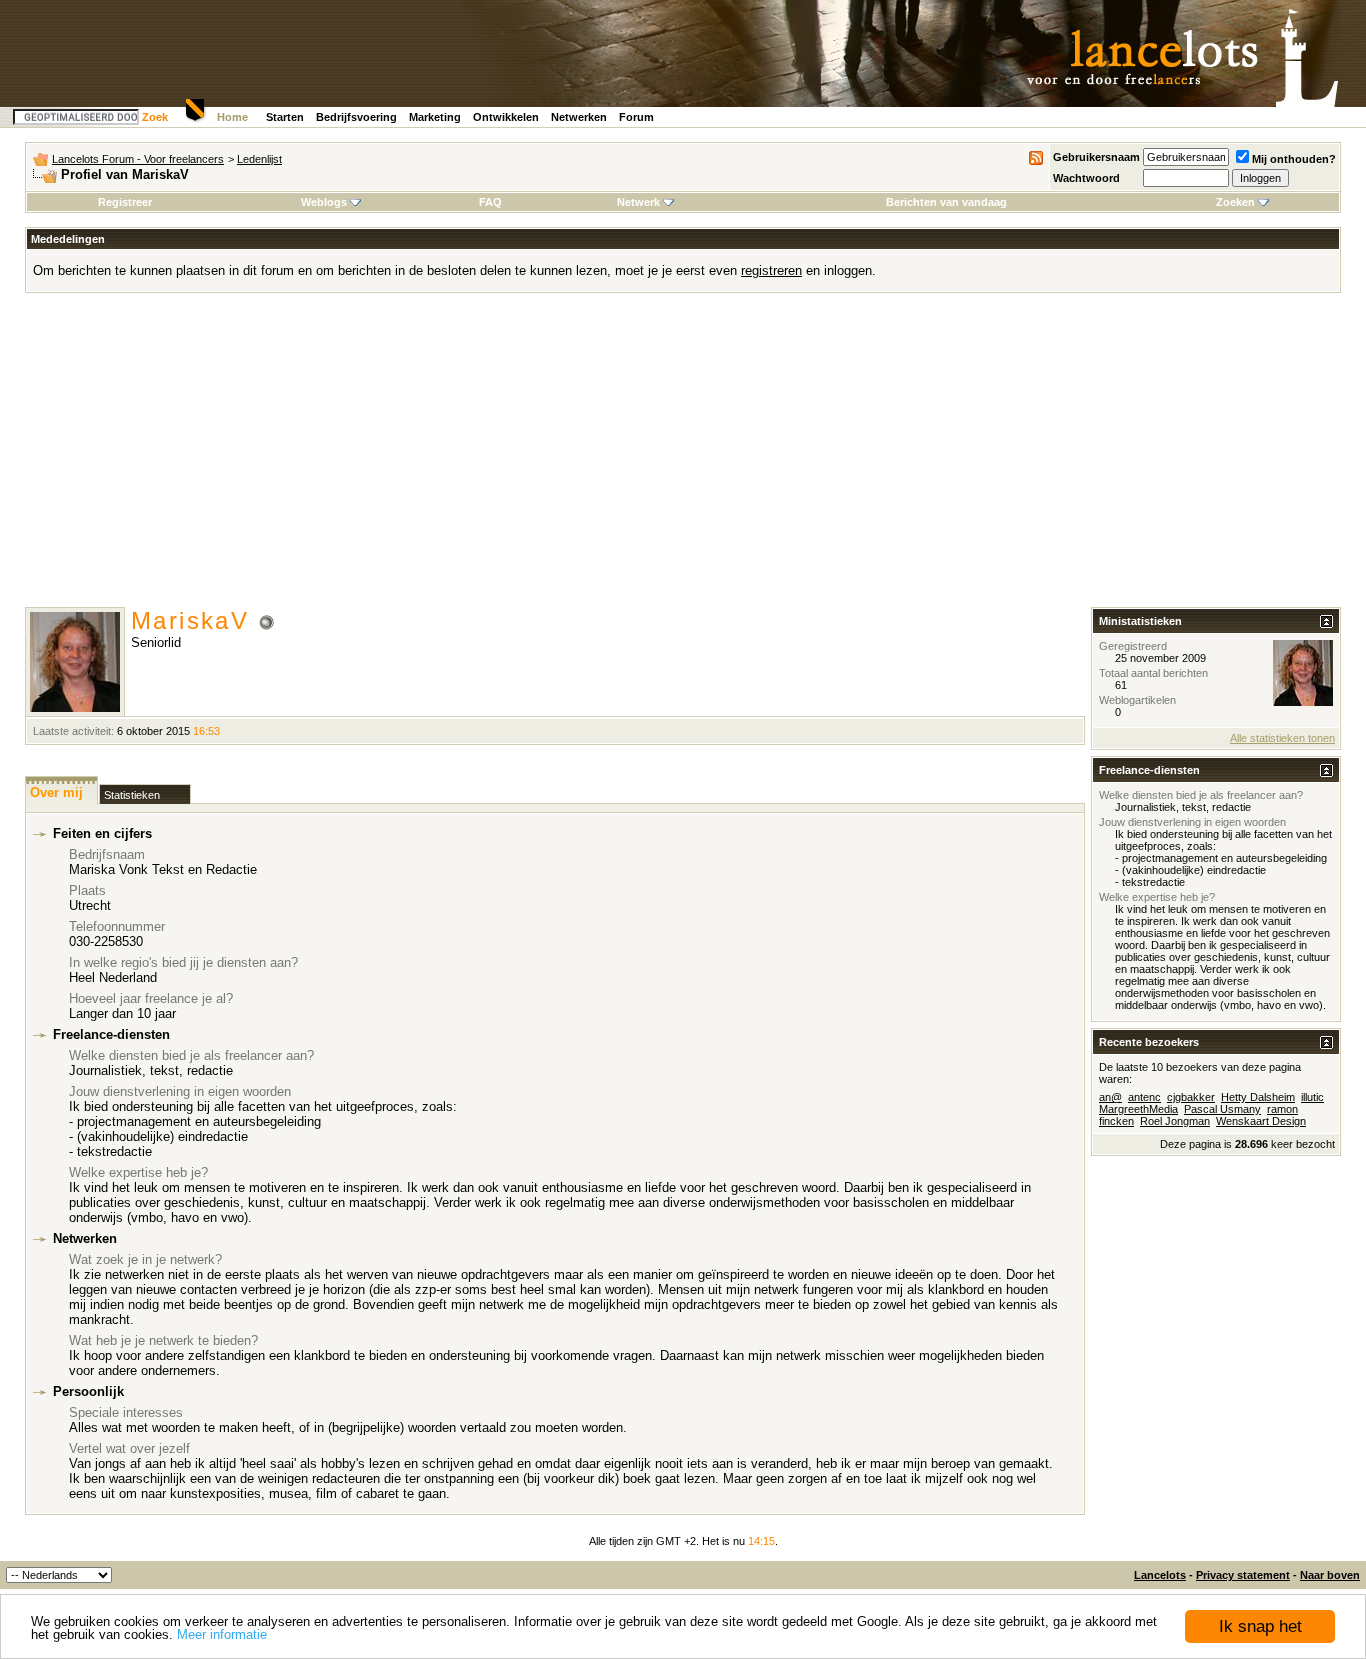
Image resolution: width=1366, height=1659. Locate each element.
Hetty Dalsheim (1258, 1097)
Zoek (155, 117)
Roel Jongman (1175, 1121)
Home (232, 117)
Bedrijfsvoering (356, 117)
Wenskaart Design (1261, 1121)
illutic (1312, 1097)
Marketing (435, 117)
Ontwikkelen (506, 117)
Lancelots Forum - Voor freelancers (138, 159)
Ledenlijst (259, 159)
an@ (1110, 1097)
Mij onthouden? (1294, 159)
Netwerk (638, 202)
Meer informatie (222, 1634)
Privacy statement (1243, 1575)
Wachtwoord (1086, 178)
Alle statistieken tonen (1282, 738)
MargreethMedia (1138, 1109)
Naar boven (1330, 1575)
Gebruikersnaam (1096, 157)
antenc (1144, 1097)
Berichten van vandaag (946, 202)
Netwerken (579, 117)
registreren (771, 270)
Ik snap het (1260, 1626)
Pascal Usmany (1222, 1109)
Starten (285, 117)
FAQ (490, 202)
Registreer (125, 202)
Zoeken (1235, 202)
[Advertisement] (683, 457)
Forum (636, 117)
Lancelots (1160, 1575)
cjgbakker (1191, 1097)
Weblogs (324, 202)
